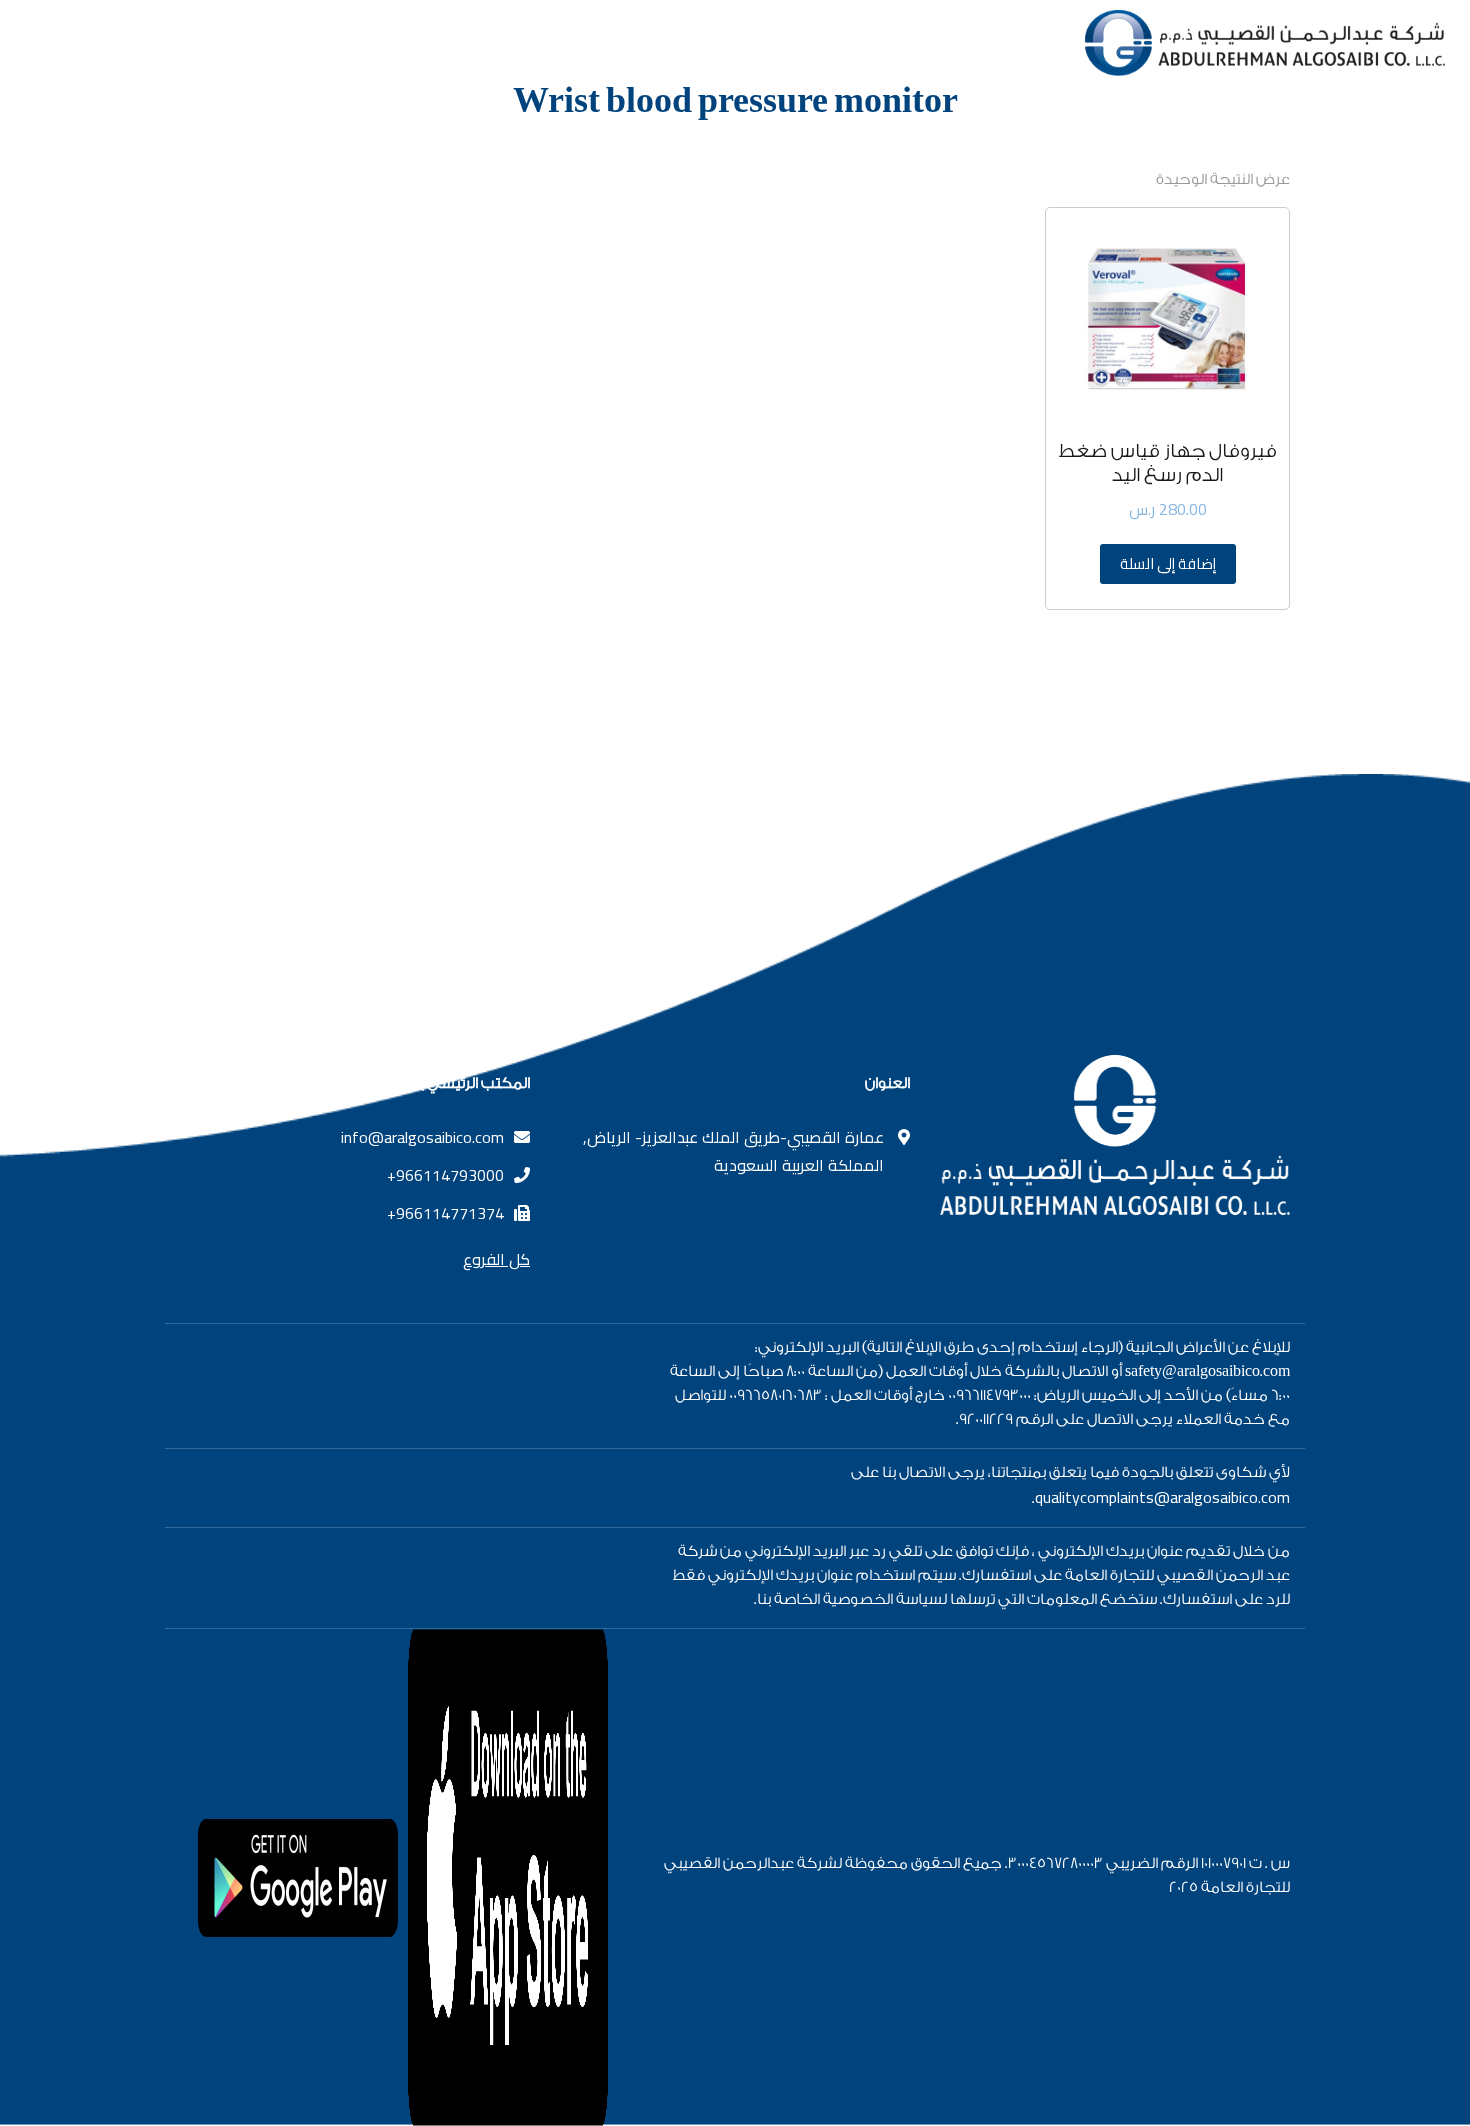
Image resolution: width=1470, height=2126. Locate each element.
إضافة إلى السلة (1168, 563)
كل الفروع (496, 1259)
